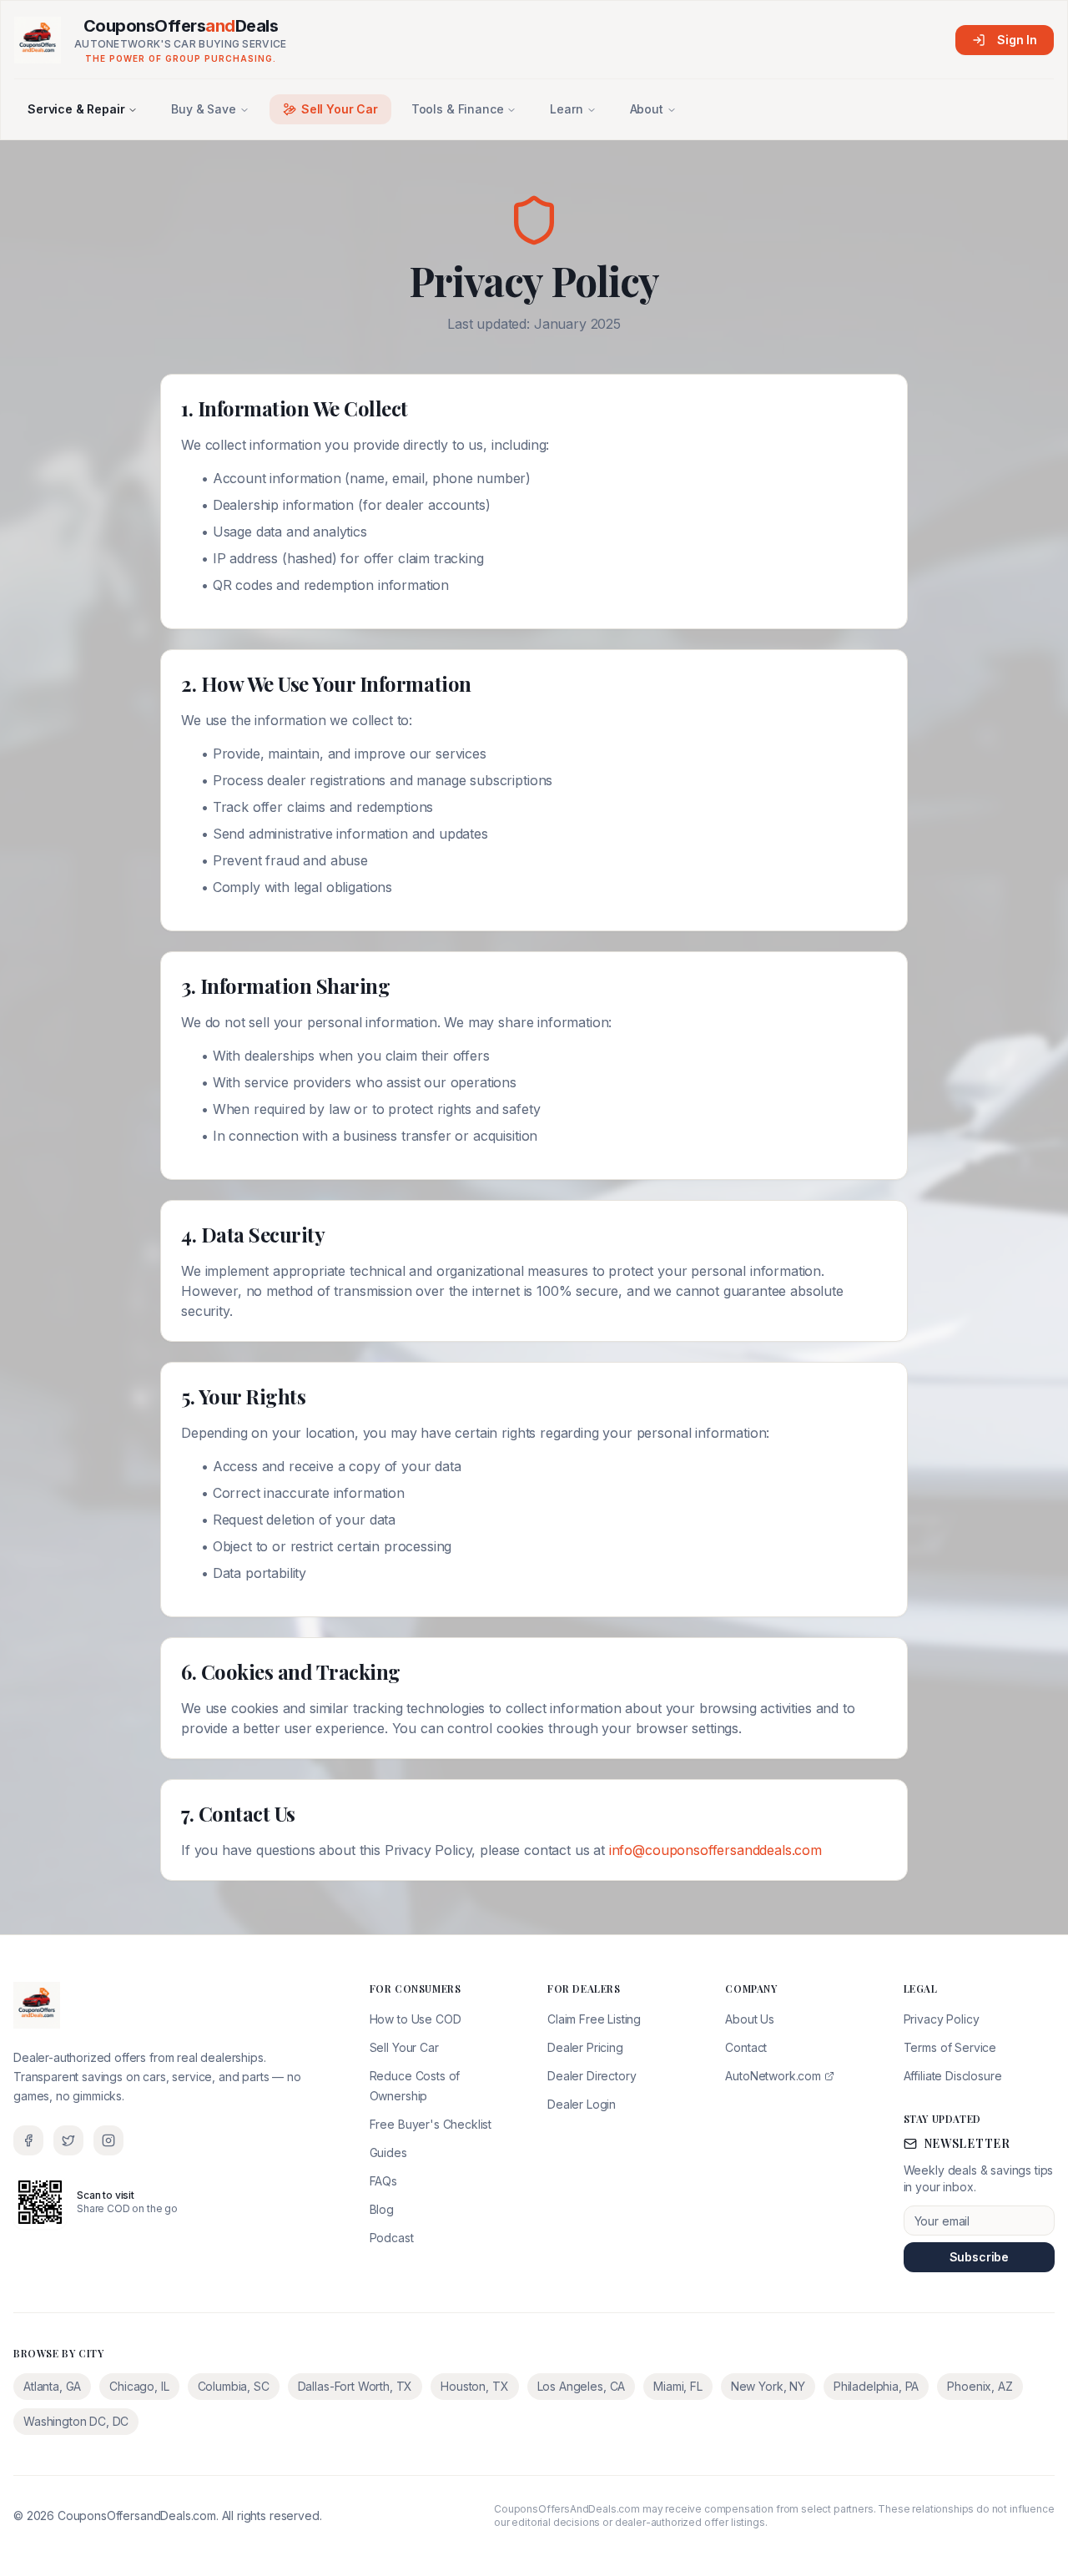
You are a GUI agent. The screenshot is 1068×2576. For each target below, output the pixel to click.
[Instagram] (108, 2140)
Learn (566, 109)
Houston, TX (474, 2386)
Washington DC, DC (76, 2421)
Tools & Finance (458, 109)
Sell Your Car (340, 109)
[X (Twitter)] (68, 2140)
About (647, 109)
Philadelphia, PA (876, 2386)
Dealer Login (582, 2104)
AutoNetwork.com (773, 2076)
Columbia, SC (234, 2386)
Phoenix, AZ (980, 2386)
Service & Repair (76, 109)
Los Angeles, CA (582, 2386)
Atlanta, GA (52, 2386)
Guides (388, 2153)
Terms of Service (950, 2047)
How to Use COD (416, 2019)
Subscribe (980, 2257)
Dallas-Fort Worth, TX (355, 2386)
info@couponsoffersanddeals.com (715, 1850)
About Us (750, 2019)
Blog (382, 2209)
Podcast (392, 2238)
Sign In (1017, 40)
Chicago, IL (139, 2386)
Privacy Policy (942, 2019)
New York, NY (768, 2386)
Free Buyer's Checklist (431, 2124)
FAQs (383, 2181)
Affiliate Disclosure (953, 2076)
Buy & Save (203, 109)
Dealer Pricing (585, 2047)
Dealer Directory (592, 2076)
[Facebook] (28, 2140)
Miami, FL (678, 2386)
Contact (746, 2047)
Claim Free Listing (594, 2019)
